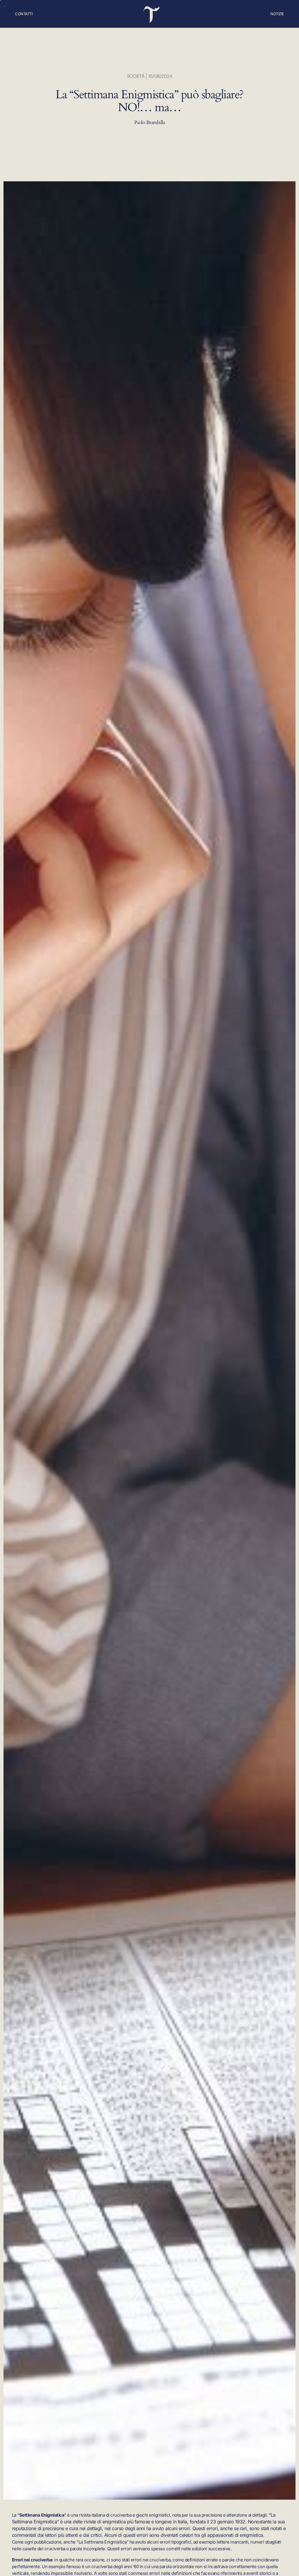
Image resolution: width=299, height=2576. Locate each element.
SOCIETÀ (136, 76)
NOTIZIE (277, 14)
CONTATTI (24, 14)
